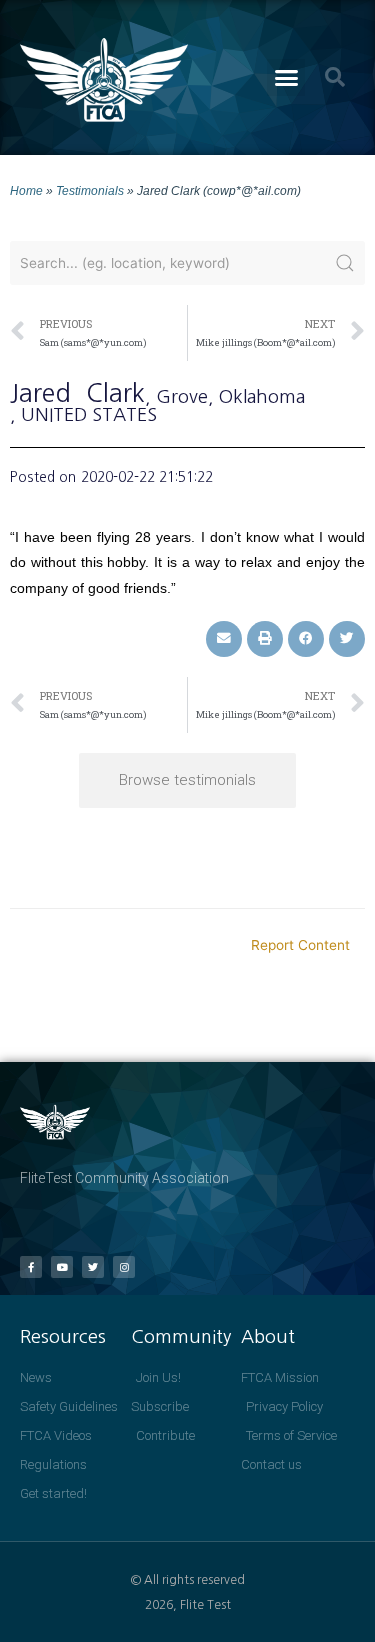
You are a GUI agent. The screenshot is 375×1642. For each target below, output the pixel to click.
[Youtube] (62, 1267)
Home (26, 190)
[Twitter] (93, 1267)
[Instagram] (124, 1267)
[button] (286, 78)
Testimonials (90, 190)
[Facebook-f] (31, 1267)
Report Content (300, 945)
